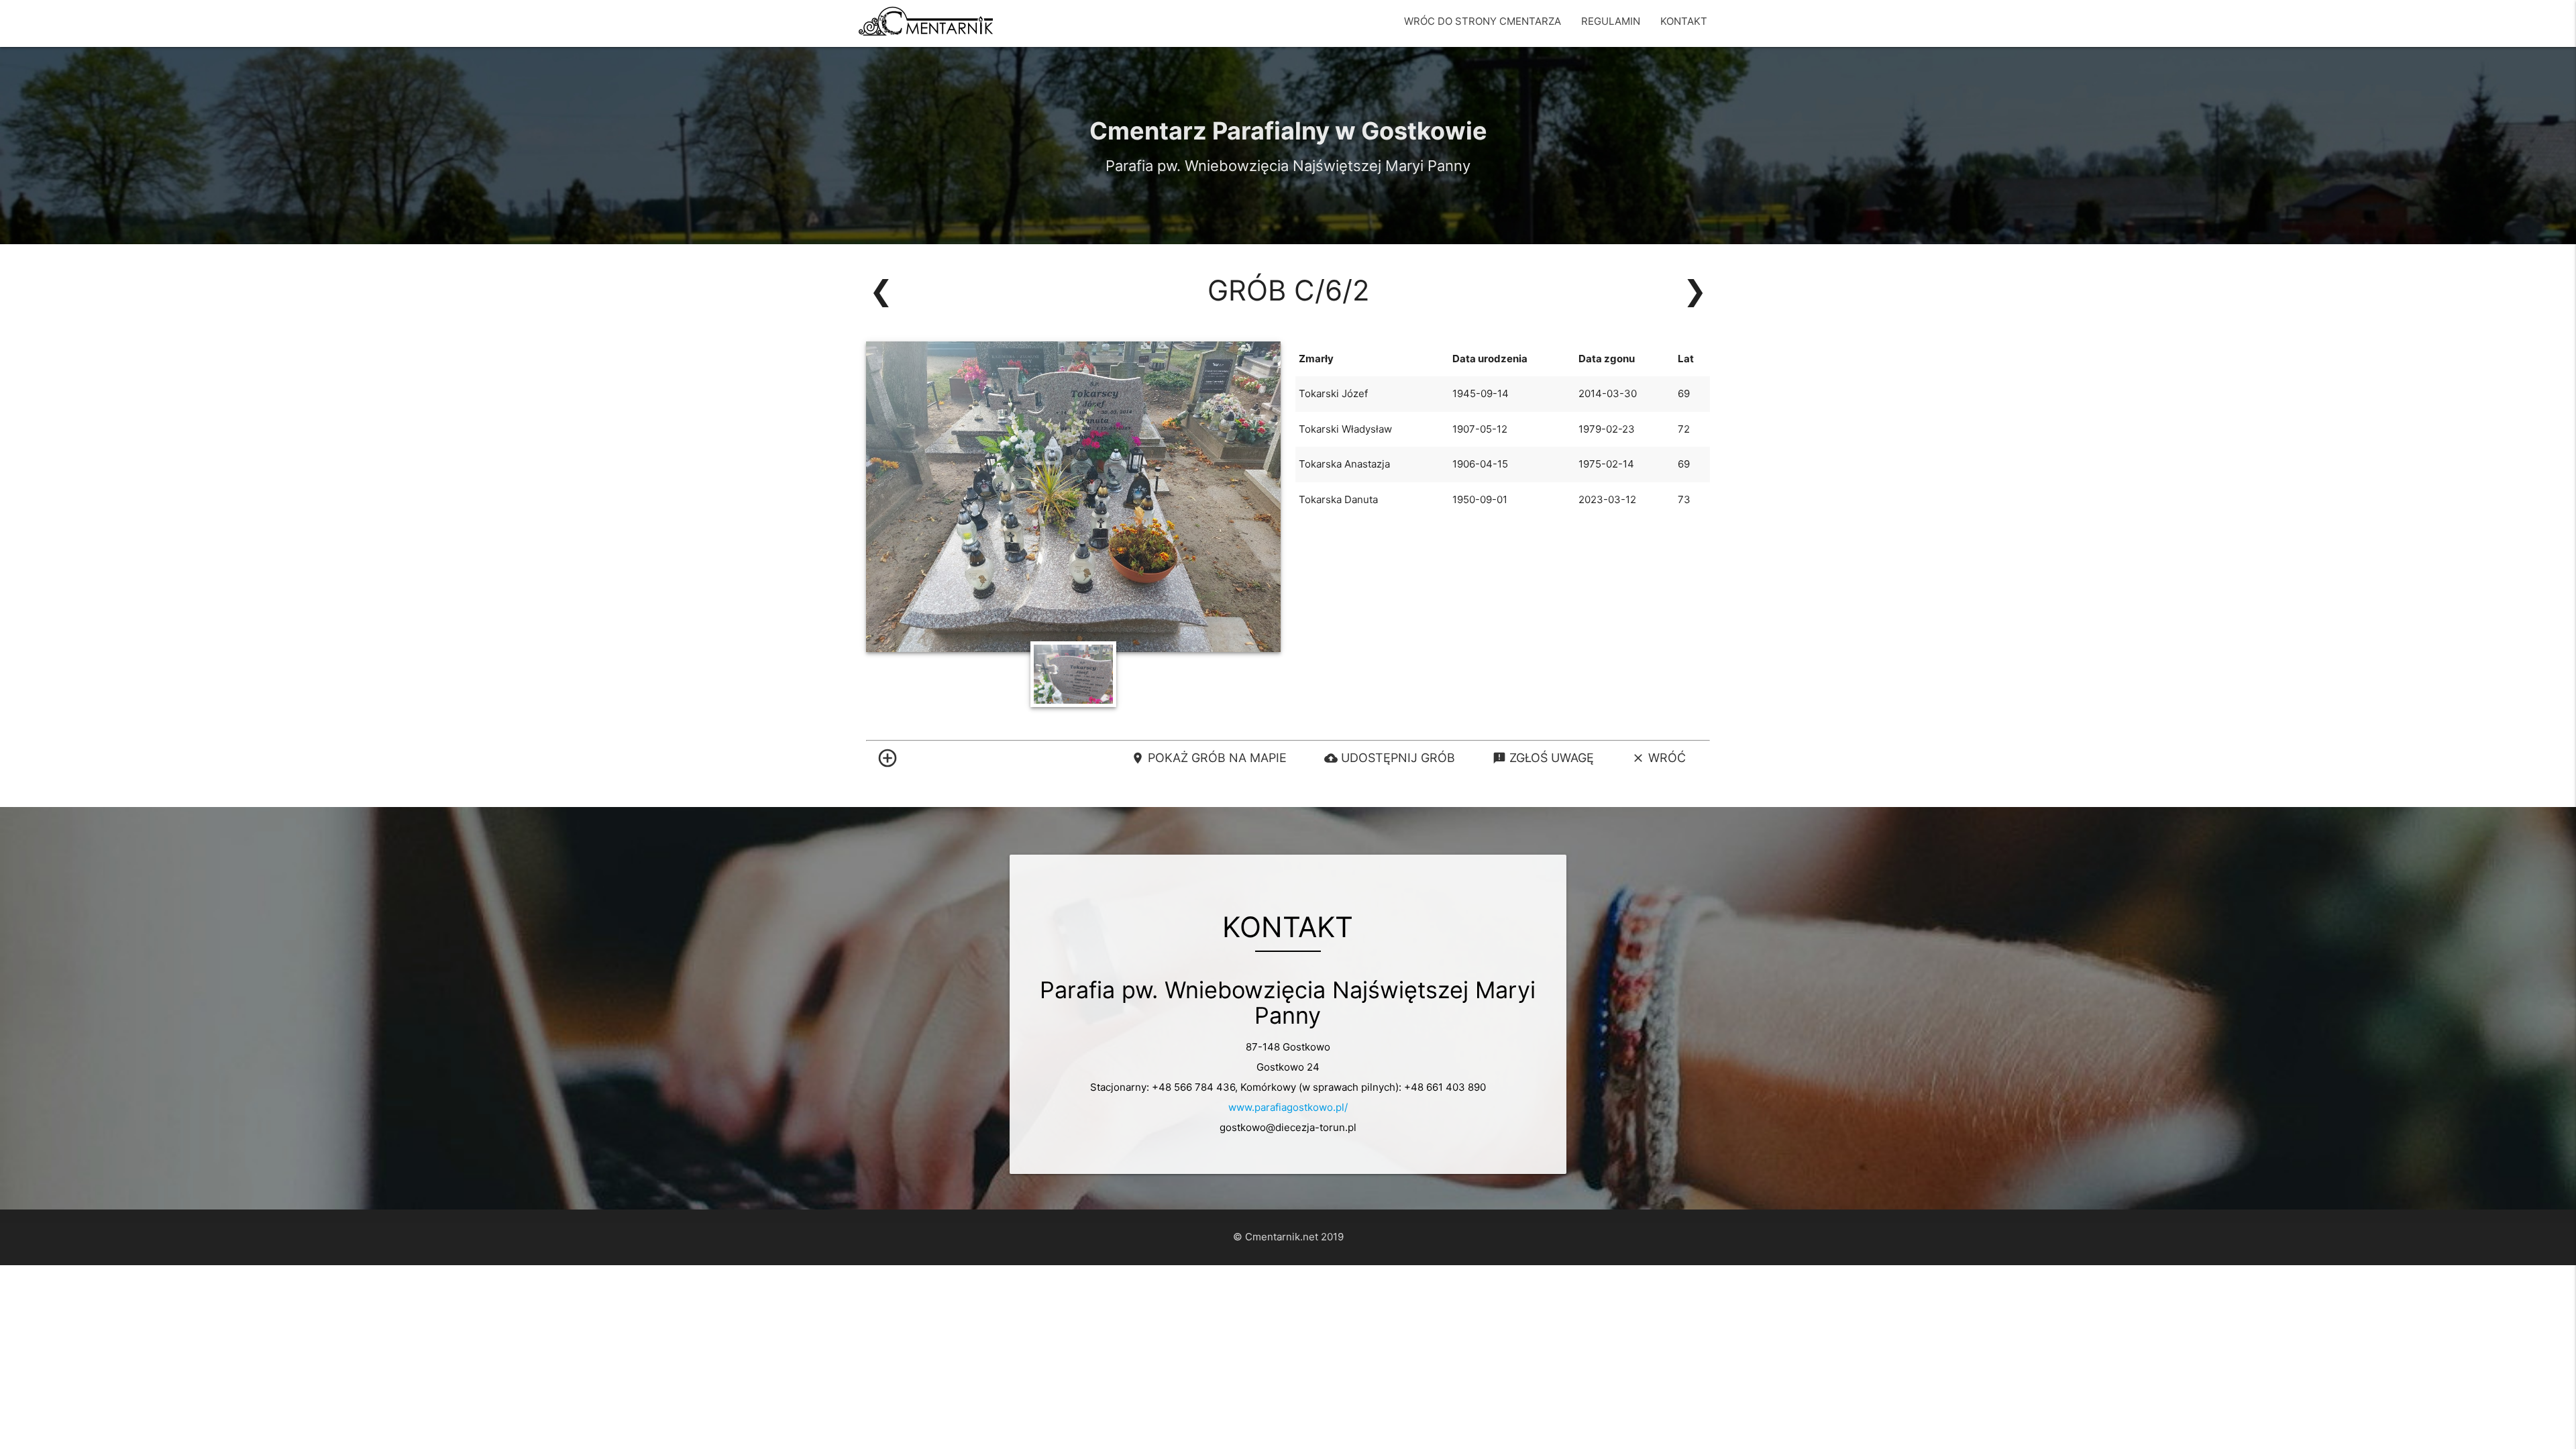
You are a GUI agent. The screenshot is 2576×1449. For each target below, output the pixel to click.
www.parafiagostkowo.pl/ (1288, 1107)
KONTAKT (1684, 21)
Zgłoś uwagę (1543, 758)
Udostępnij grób (1390, 758)
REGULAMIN (1611, 21)
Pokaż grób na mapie (1209, 758)
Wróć (1659, 758)
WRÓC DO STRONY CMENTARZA (1483, 21)
